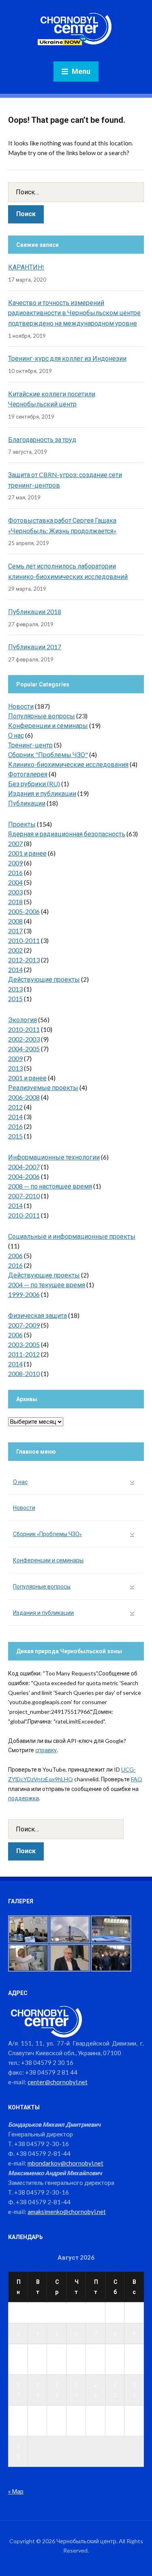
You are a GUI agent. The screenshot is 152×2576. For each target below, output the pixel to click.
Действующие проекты (44, 979)
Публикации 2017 (35, 647)
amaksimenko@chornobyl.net (67, 2212)
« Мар (16, 2491)
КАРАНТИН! (26, 267)
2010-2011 (24, 940)
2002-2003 (24, 1039)
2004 (15, 882)
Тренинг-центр (30, 745)
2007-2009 (24, 1325)
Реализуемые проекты (43, 1087)
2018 (15, 902)
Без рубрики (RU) (34, 784)
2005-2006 (24, 911)
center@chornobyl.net (58, 2082)
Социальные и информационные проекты (72, 1236)
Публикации (27, 803)
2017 (15, 931)
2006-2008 (24, 1097)
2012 (15, 1107)
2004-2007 (24, 1167)
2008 (15, 921)
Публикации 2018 (35, 611)
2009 (15, 863)
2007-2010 (24, 1196)
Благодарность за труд (42, 439)
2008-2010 (24, 1373)
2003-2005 (24, 1344)
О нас (16, 735)
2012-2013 (24, 960)
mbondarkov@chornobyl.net (65, 2163)
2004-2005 (24, 1049)
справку (46, 1750)
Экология (22, 1020)
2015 (15, 999)
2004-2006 (24, 1176)
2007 (15, 843)
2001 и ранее (27, 853)
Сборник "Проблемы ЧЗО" (48, 754)
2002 (15, 950)
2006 (15, 1255)
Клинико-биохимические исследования (68, 764)
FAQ (137, 1779)
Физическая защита (37, 1315)
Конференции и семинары (48, 725)
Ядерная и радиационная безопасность (67, 834)
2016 (15, 872)
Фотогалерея (28, 774)
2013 (15, 989)
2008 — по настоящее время (50, 1186)
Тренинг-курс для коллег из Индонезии (67, 358)
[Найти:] (76, 192)
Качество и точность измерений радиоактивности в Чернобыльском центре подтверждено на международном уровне (74, 313)
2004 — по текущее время (47, 1285)
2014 (15, 969)
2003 (15, 892)
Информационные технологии (54, 1157)
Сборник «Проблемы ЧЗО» (47, 1534)
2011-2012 (24, 1354)
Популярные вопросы (42, 716)
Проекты (22, 824)
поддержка (24, 1798)
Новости (21, 706)
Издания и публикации (42, 793)
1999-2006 (24, 1294)
